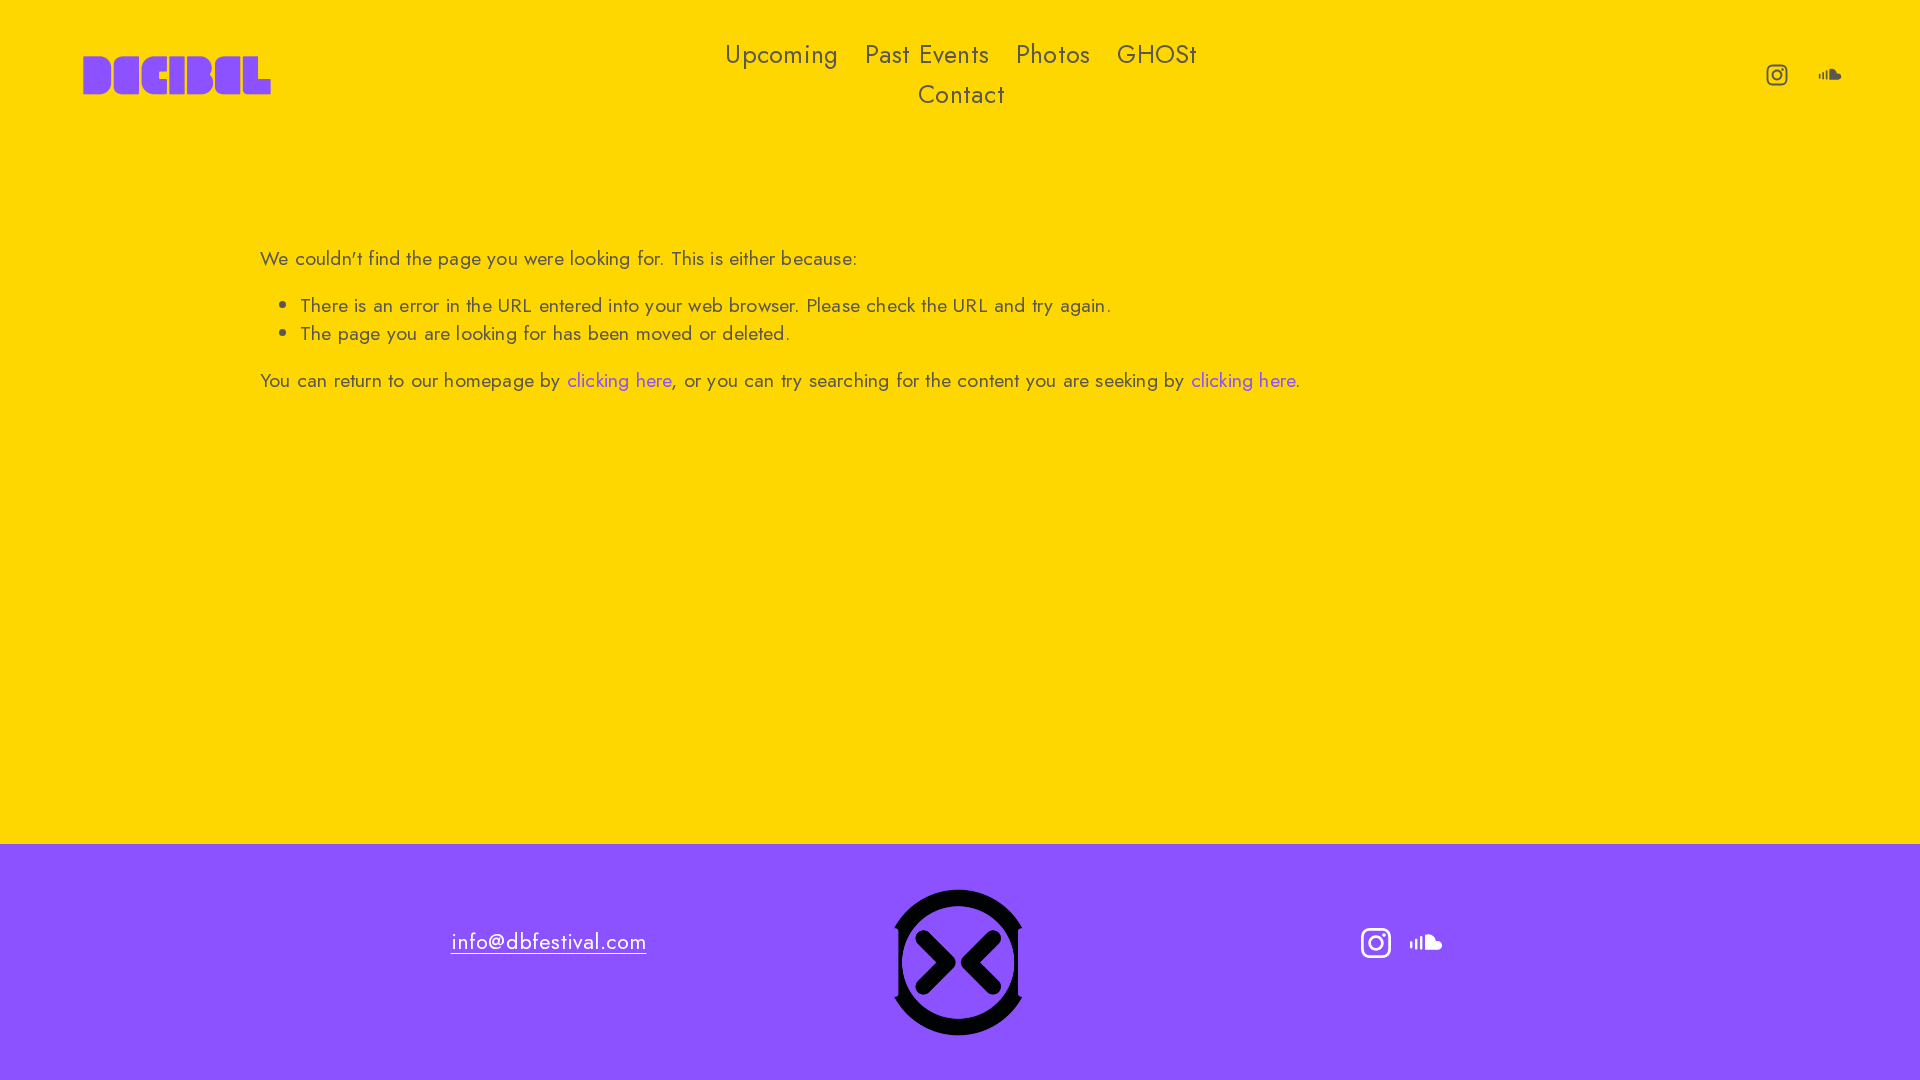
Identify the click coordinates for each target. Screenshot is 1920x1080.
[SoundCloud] (1830, 75)
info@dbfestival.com (549, 942)
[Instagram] (1777, 75)
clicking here (619, 380)
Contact (961, 94)
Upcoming (781, 54)
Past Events (927, 54)
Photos (1053, 54)
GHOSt (1157, 54)
